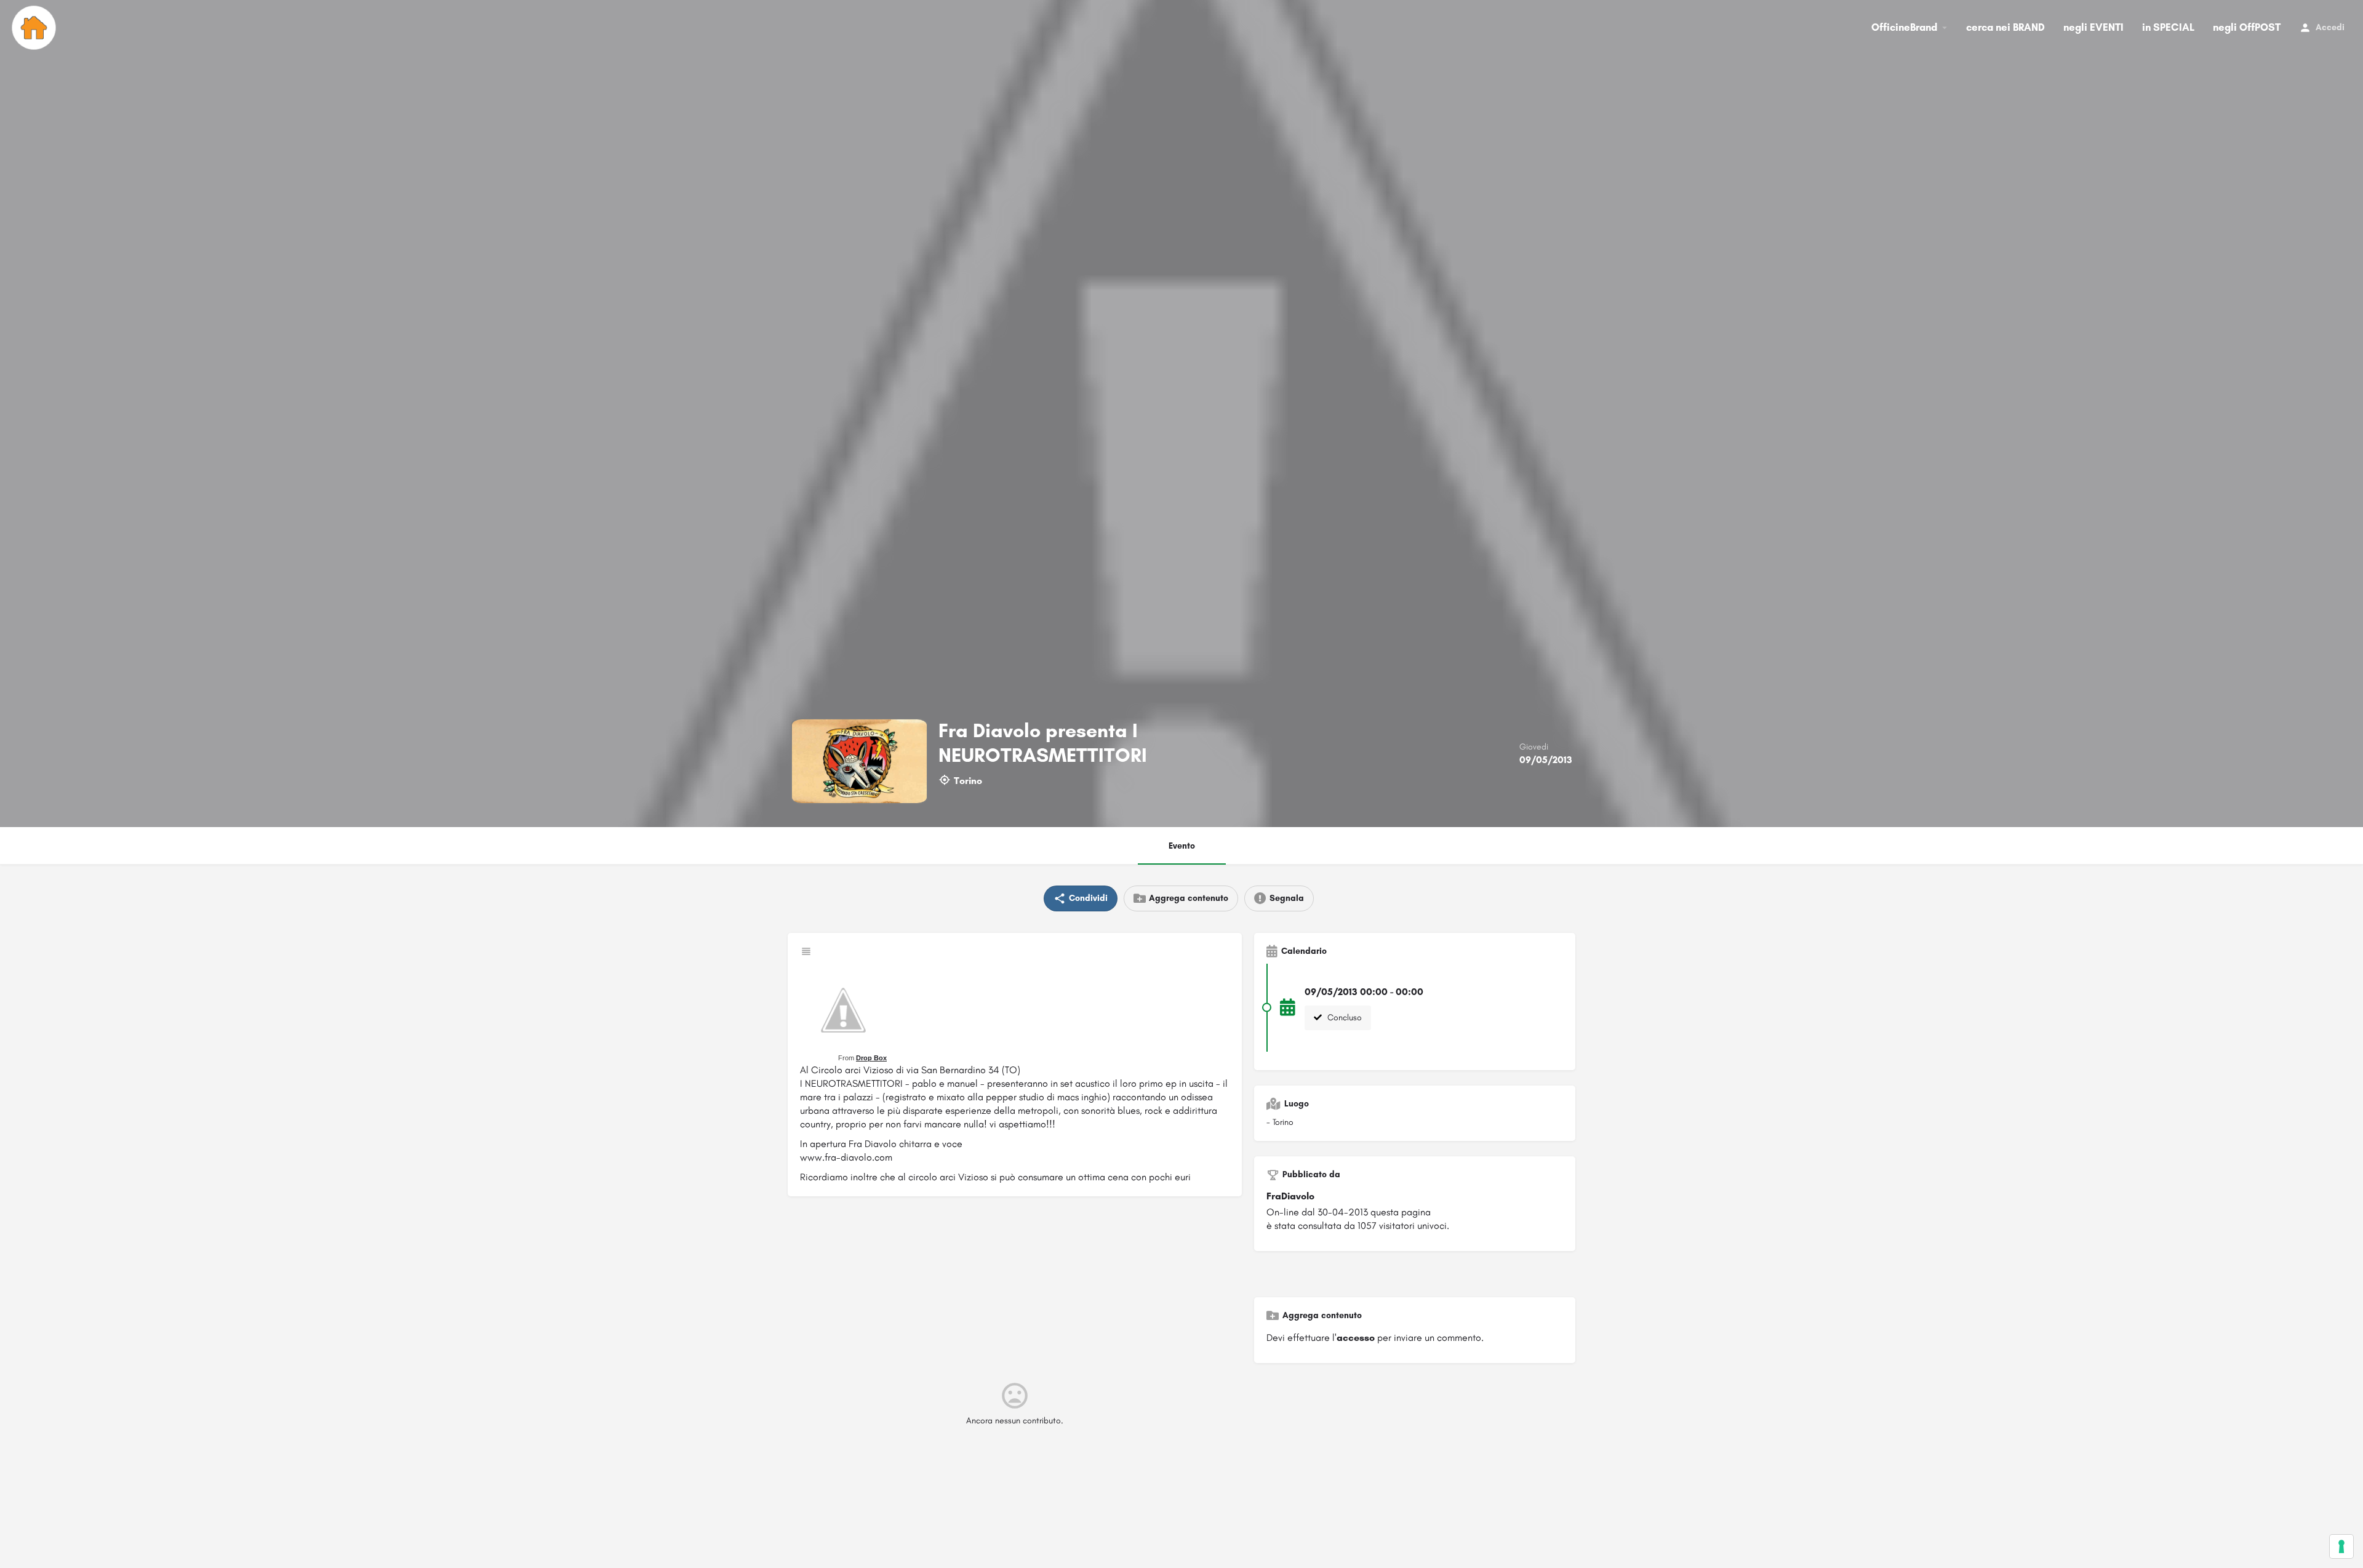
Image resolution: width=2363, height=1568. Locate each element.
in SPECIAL (2168, 27)
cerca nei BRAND (2005, 27)
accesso (1356, 1338)
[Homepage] (35, 28)
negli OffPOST (2247, 27)
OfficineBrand (1904, 27)
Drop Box (871, 1058)
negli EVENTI (2093, 27)
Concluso (1343, 1018)
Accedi (2330, 27)
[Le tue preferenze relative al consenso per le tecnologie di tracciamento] (2341, 1546)
